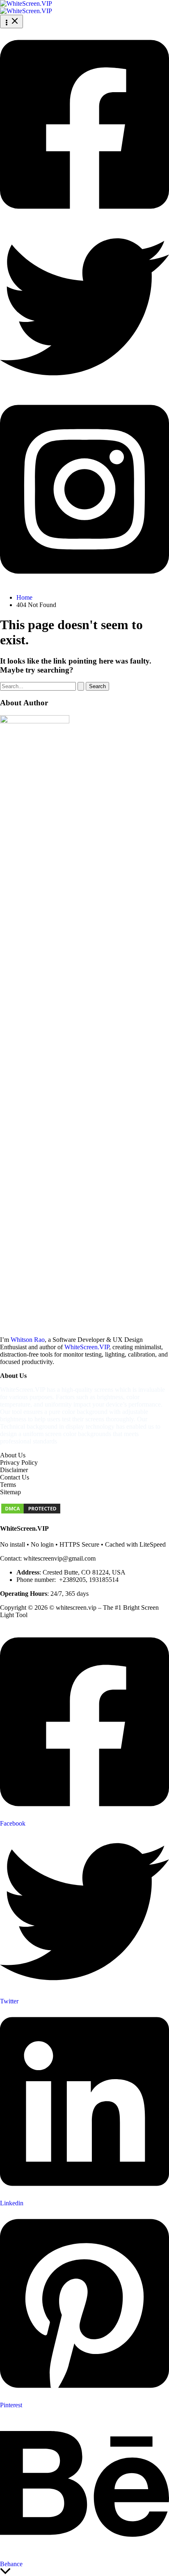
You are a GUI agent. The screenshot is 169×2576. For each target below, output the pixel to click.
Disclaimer (14, 1470)
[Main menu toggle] (11, 22)
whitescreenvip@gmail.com (59, 1558)
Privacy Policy (19, 1462)
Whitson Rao (28, 1340)
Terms (8, 1485)
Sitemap (10, 1492)
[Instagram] (84, 583)
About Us (13, 1455)
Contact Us (15, 1477)
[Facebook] (84, 219)
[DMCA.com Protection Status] (31, 1512)
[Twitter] (84, 389)
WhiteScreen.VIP (87, 1347)
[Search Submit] (81, 686)
